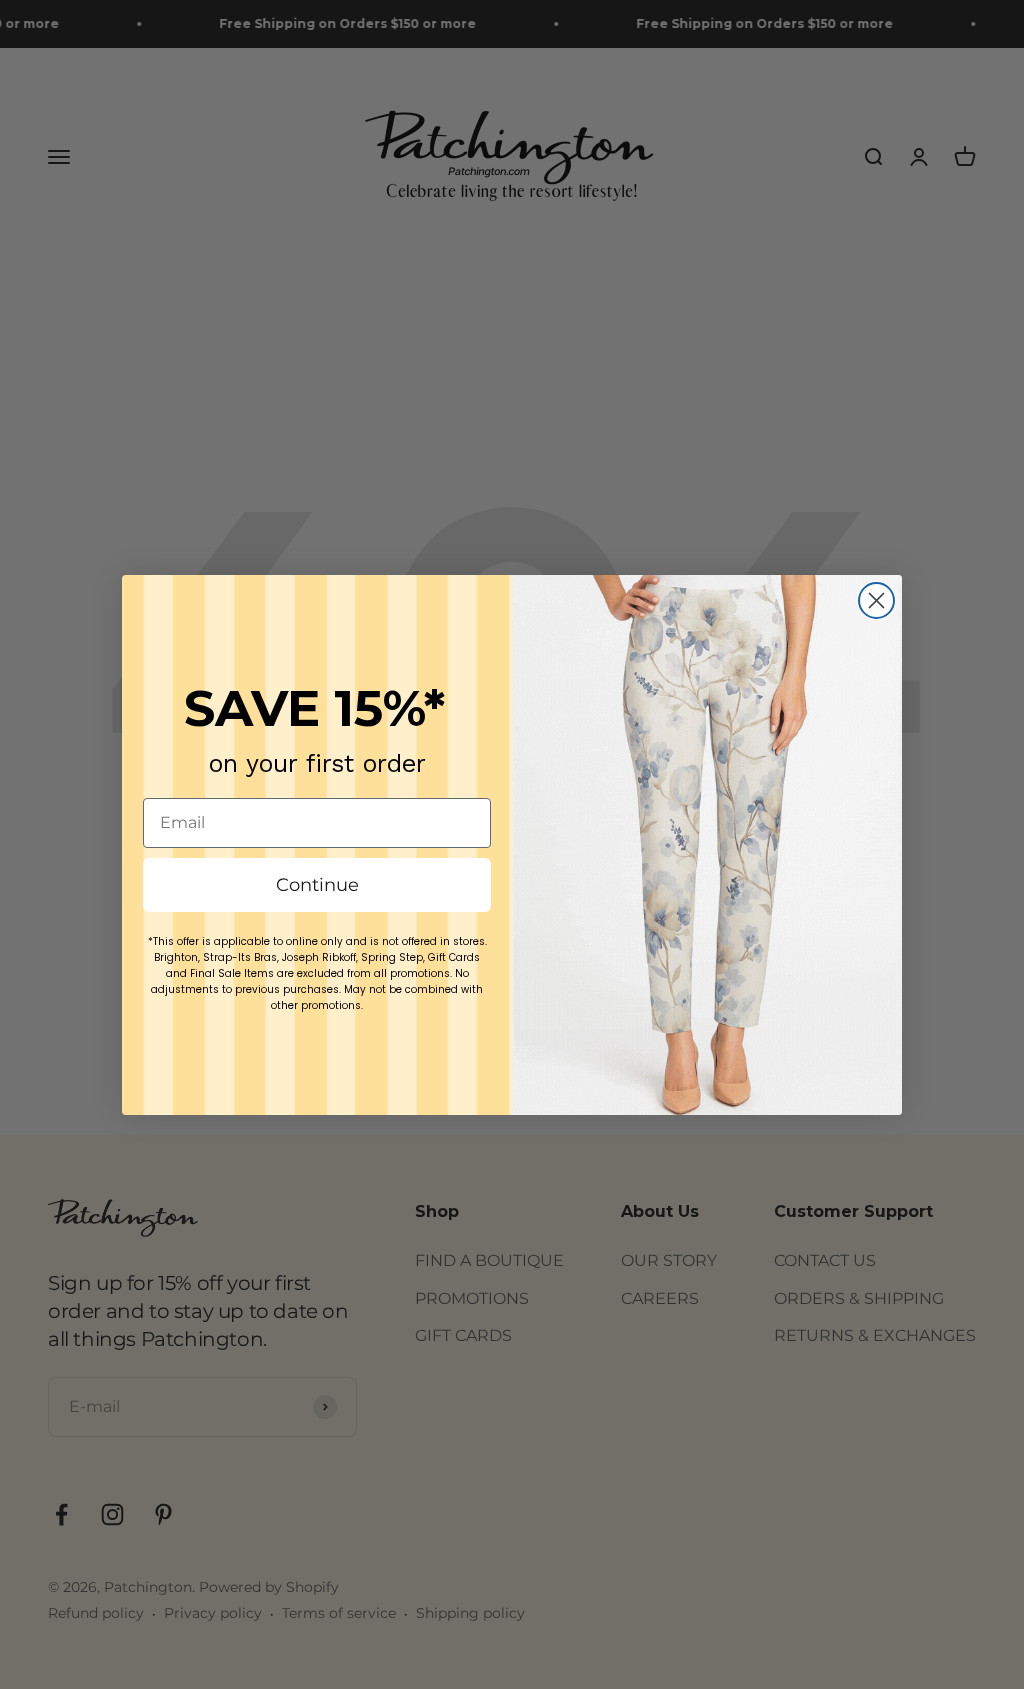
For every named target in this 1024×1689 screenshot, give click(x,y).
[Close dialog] (876, 600)
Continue (317, 885)
